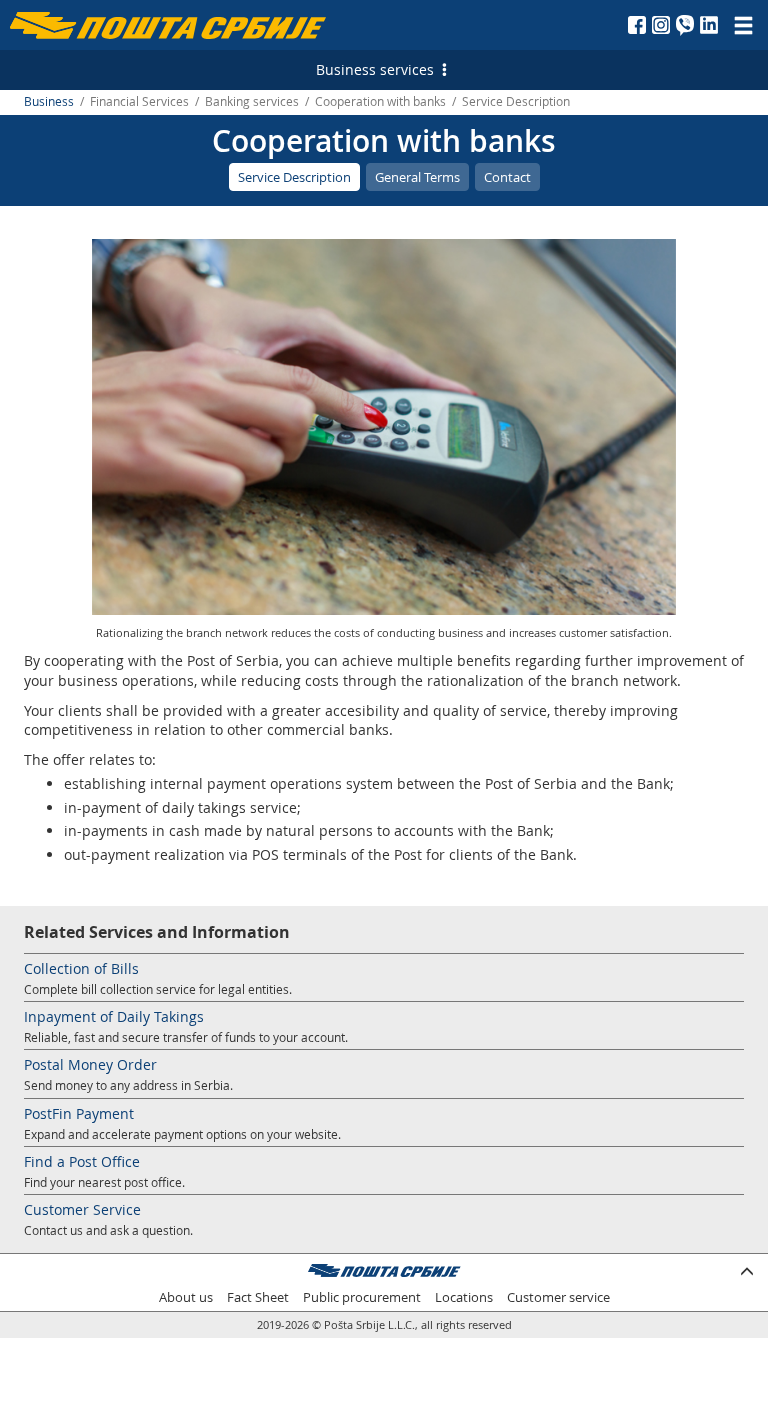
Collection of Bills (81, 968)
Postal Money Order (90, 1064)
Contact (507, 177)
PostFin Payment (79, 1113)
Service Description (294, 177)
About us (186, 1297)
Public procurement (362, 1297)
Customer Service (82, 1209)
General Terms (417, 177)
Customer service (558, 1297)
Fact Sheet (258, 1297)
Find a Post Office (82, 1161)
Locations (464, 1297)
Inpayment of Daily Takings (114, 1016)
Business (49, 101)
